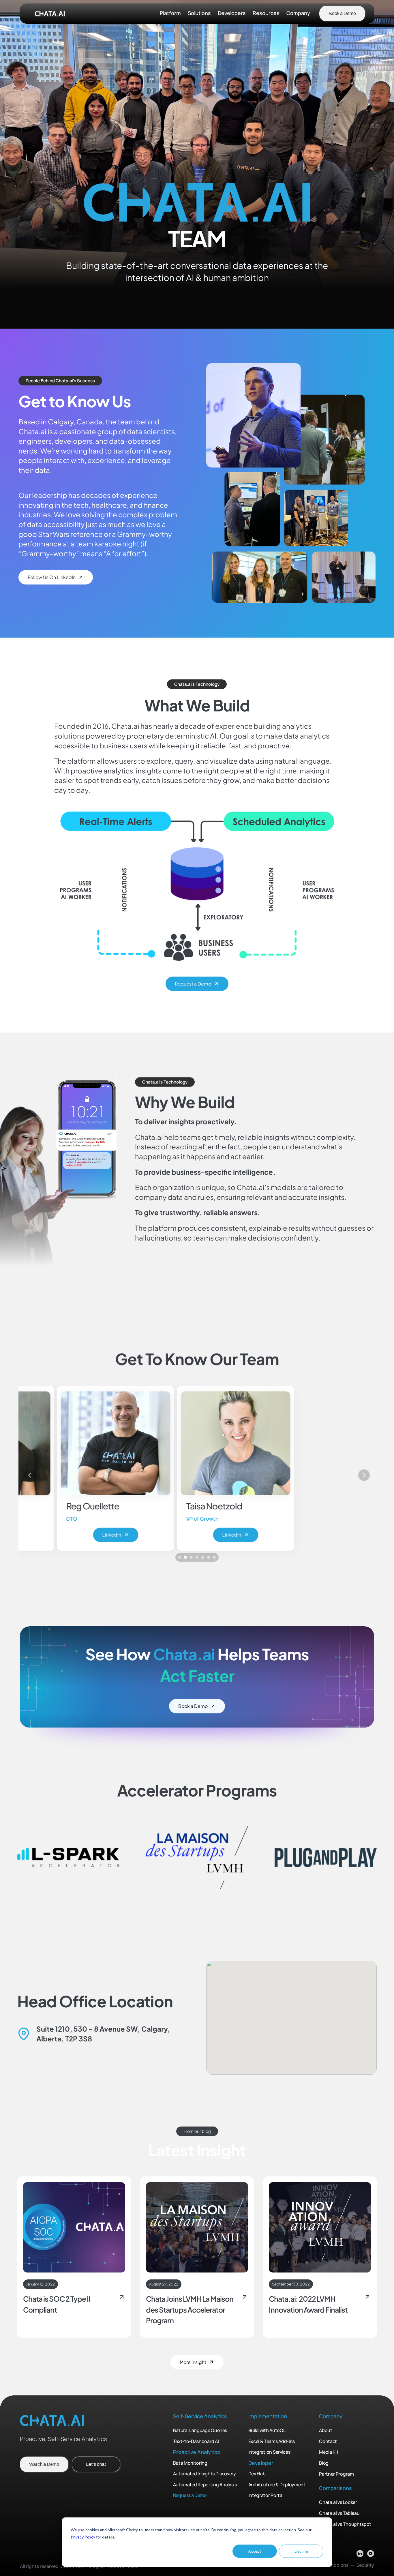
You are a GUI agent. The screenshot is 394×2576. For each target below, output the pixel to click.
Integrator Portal (266, 2496)
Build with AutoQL (267, 2431)
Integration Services (270, 2452)
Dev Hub (257, 2474)
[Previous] (30, 1475)
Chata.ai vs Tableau (339, 2513)
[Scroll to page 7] (215, 1557)
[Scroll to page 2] (185, 1557)
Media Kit (329, 2452)
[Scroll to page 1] (179, 1557)
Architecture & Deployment (277, 2485)
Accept (255, 2551)
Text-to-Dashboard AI (196, 2441)
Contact (328, 2441)
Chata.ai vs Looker (338, 2502)
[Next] (364, 1475)
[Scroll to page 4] (197, 1557)
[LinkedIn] (360, 2554)
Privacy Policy (83, 2537)
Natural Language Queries (200, 2431)
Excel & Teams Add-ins (272, 2441)
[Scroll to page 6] (209, 1557)
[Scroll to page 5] (203, 1557)
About (325, 2431)
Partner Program (336, 2474)
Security (365, 2565)
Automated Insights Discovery (204, 2474)
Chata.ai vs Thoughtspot (345, 2524)
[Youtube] (371, 2554)
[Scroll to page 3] (191, 1557)
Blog (324, 2463)
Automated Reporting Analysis (205, 2485)
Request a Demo (190, 2496)
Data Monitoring (190, 2463)
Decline (301, 2551)
